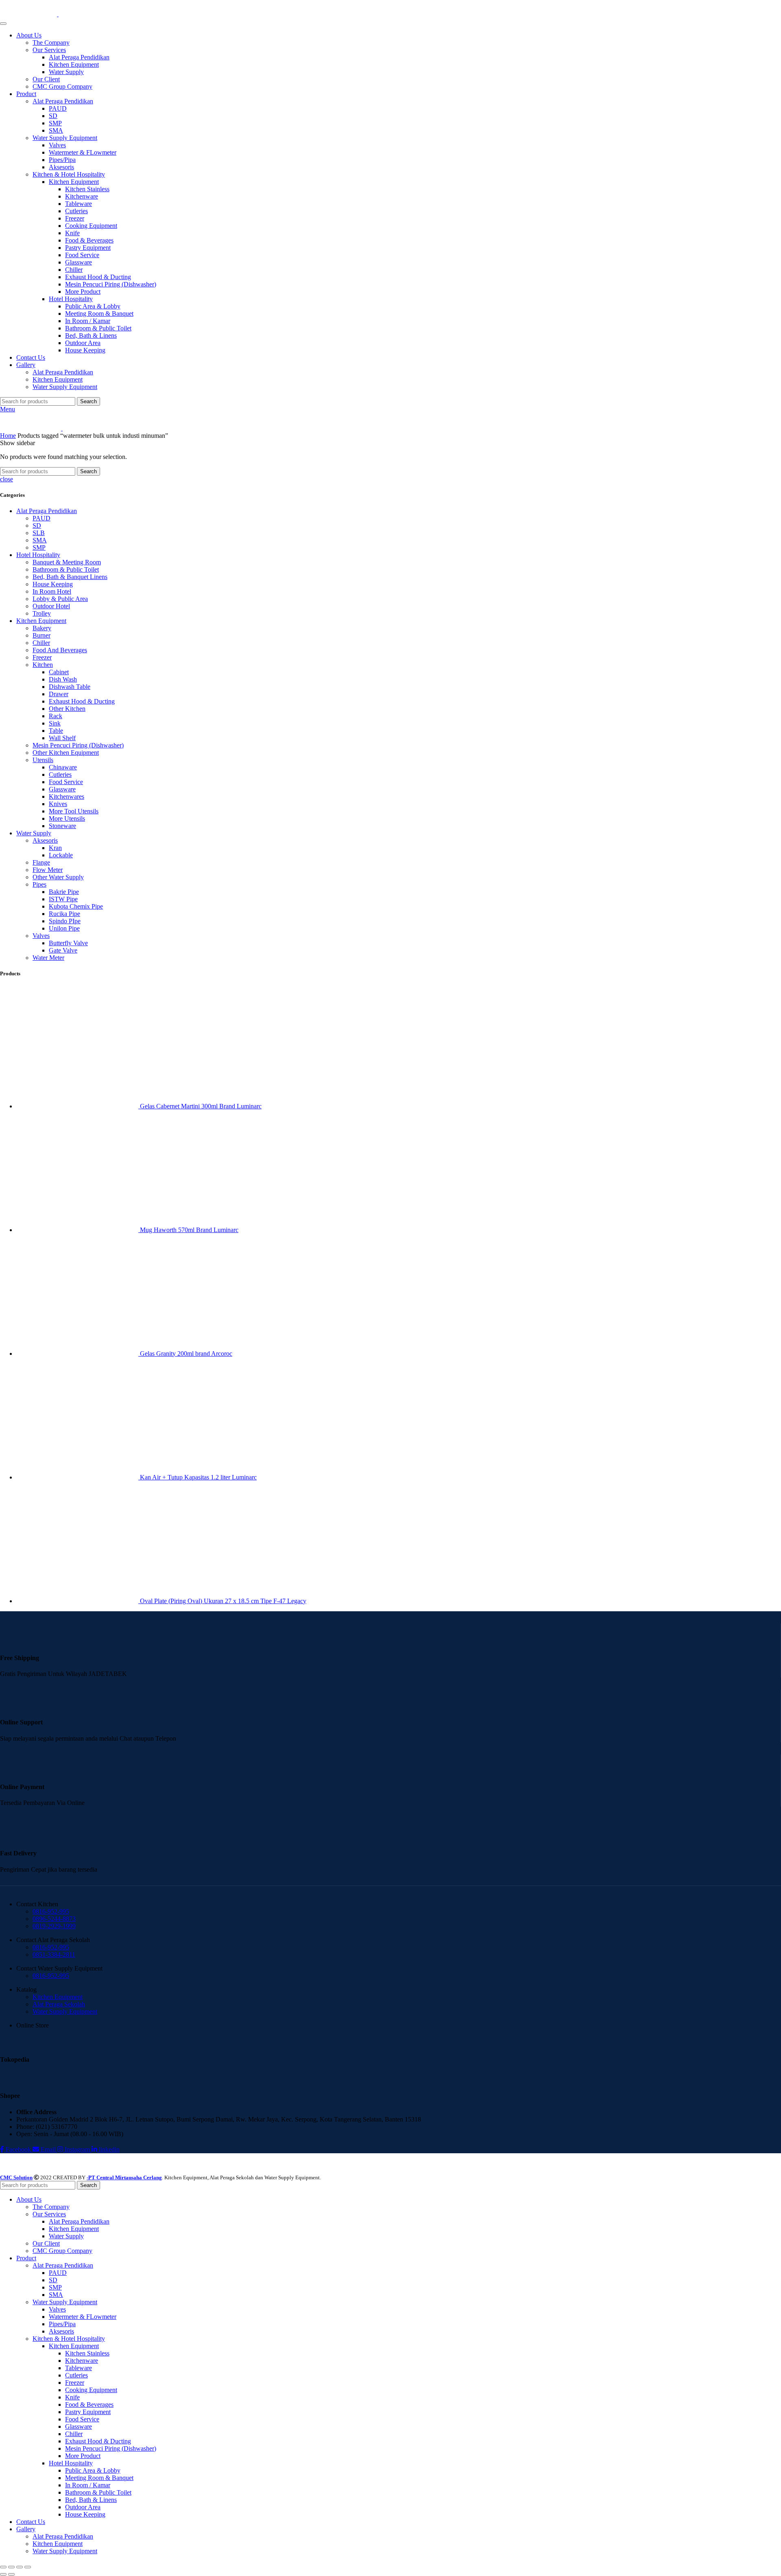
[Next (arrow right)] (11, 2574)
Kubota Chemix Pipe (76, 906)
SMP (55, 123)
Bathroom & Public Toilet (98, 328)
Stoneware (62, 826)
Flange (41, 862)
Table (56, 731)
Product (26, 94)
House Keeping (85, 350)
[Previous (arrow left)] (3, 2574)
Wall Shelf (62, 738)
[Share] (11, 2567)
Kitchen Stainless (87, 189)
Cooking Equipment (91, 226)
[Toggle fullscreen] (20, 2567)
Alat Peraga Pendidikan (79, 57)
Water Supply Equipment (65, 138)
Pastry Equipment (88, 248)
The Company (51, 43)
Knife (72, 233)
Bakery (42, 628)
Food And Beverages (60, 650)
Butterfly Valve (68, 943)
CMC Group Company (62, 86)
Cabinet (59, 672)
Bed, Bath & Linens (91, 335)
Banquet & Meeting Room (67, 562)
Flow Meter (48, 870)
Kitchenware (82, 196)
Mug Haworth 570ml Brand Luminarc (189, 1230)
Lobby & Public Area (60, 599)
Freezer (75, 218)
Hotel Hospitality (71, 299)
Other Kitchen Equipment (66, 753)
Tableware (79, 204)
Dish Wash (63, 679)
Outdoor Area (83, 343)
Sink (55, 723)
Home (8, 436)
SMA (56, 130)
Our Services (49, 50)
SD (53, 116)
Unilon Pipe (64, 928)
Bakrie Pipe (64, 892)
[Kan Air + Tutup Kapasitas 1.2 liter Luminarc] (78, 1477)
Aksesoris (61, 167)
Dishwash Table (70, 687)
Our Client (46, 79)
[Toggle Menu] (3, 24)
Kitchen (43, 665)
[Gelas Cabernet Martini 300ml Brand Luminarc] (78, 1106)
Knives (58, 804)
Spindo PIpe (65, 921)
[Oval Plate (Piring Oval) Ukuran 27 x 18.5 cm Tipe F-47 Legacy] (78, 1601)
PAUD (58, 108)
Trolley (42, 613)
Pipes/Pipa (62, 160)
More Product (83, 292)
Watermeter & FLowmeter (83, 152)
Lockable (61, 855)
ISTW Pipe (63, 899)
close (7, 479)
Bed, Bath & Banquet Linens (70, 577)
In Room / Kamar (88, 321)
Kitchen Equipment (74, 64)
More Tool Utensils (74, 811)
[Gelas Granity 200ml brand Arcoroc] (78, 1354)
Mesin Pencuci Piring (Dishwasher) (111, 284)
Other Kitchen (67, 709)
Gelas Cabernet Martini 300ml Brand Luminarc (201, 1106)
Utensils (43, 760)
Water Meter (48, 958)
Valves (57, 145)
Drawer (59, 694)
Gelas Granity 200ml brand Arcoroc (186, 1354)
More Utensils (67, 818)
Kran (55, 848)
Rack (56, 716)
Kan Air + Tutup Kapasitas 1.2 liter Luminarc (198, 1477)
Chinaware (63, 767)
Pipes (39, 884)
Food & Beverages (89, 240)
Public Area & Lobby (93, 306)
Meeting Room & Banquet (99, 314)
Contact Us (31, 357)
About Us (29, 35)
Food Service (82, 255)
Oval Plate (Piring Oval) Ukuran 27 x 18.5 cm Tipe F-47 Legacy (223, 1601)
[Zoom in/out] (28, 2567)
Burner (41, 635)
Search (88, 401)
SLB (39, 533)
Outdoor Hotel (51, 606)
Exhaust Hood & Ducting (98, 277)
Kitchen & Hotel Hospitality (69, 174)
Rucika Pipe (64, 914)
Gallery (26, 365)
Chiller (74, 270)
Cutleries (76, 211)
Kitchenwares (67, 796)
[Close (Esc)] (3, 2567)
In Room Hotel (52, 591)
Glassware (79, 262)
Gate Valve (63, 950)
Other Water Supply (58, 877)
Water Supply (66, 72)
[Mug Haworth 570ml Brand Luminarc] (78, 1230)
